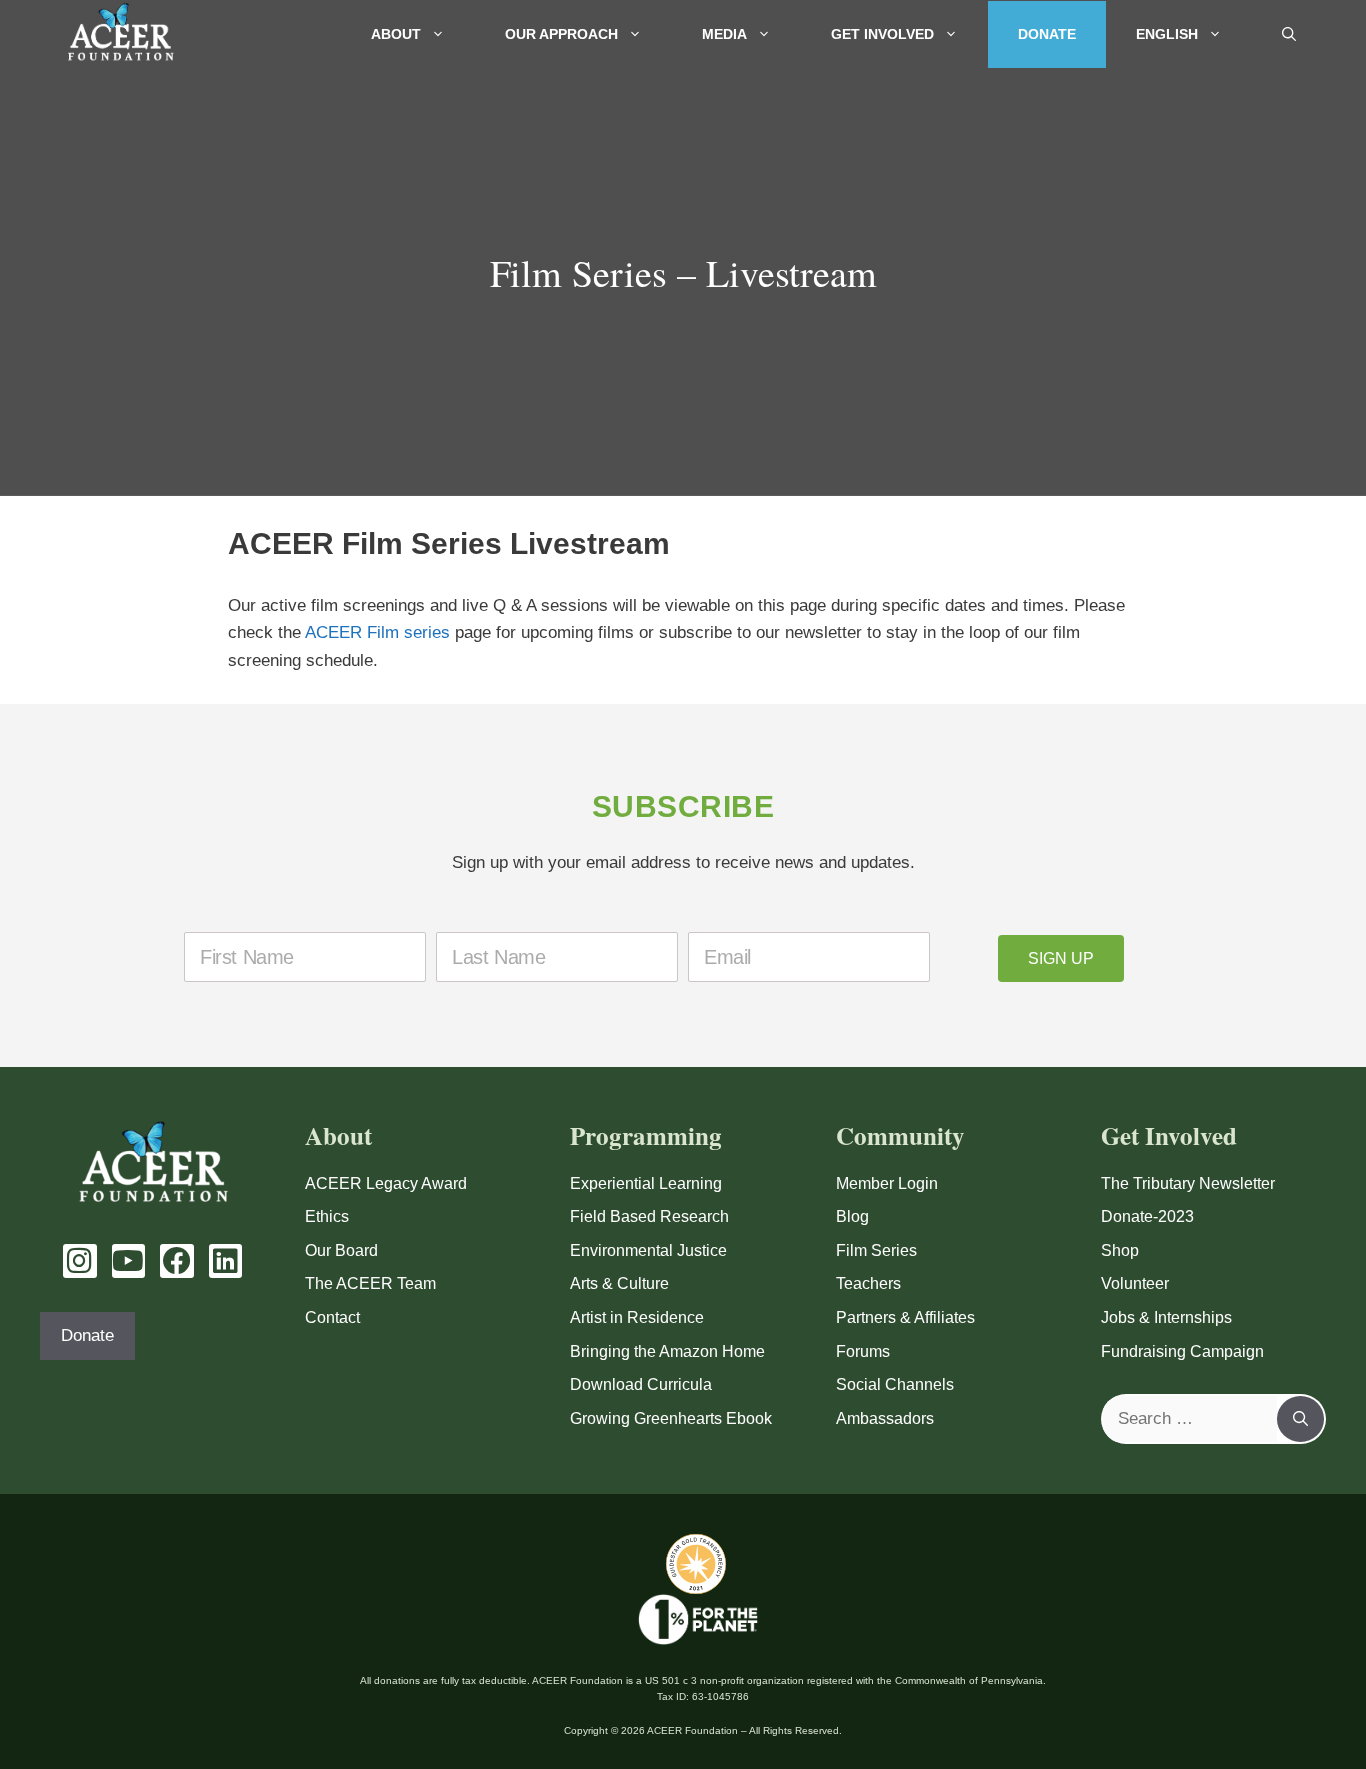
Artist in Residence (637, 1317)
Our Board (341, 1250)
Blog (852, 1216)
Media (724, 34)
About (396, 34)
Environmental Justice (648, 1250)
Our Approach (561, 34)
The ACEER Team (370, 1283)
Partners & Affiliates (905, 1317)
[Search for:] (1190, 1419)
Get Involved (882, 34)
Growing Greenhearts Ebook (671, 1418)
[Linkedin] (226, 1261)
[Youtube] (129, 1261)
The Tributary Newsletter (1188, 1183)
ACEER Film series (377, 632)
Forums (863, 1351)
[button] (1289, 34)
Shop (1120, 1250)
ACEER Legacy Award (386, 1183)
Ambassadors (885, 1418)
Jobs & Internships (1166, 1317)
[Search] (1300, 1419)
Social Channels (895, 1384)
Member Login (887, 1183)
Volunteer (1135, 1283)
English (1167, 34)
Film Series (876, 1250)
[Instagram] (80, 1261)
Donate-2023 (1147, 1216)
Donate (1047, 34)
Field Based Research (649, 1216)
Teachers (868, 1283)
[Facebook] (177, 1261)
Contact (332, 1317)
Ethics (327, 1216)
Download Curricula (641, 1384)
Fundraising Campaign (1182, 1351)
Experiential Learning (646, 1183)
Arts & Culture (619, 1283)
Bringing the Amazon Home (667, 1351)
